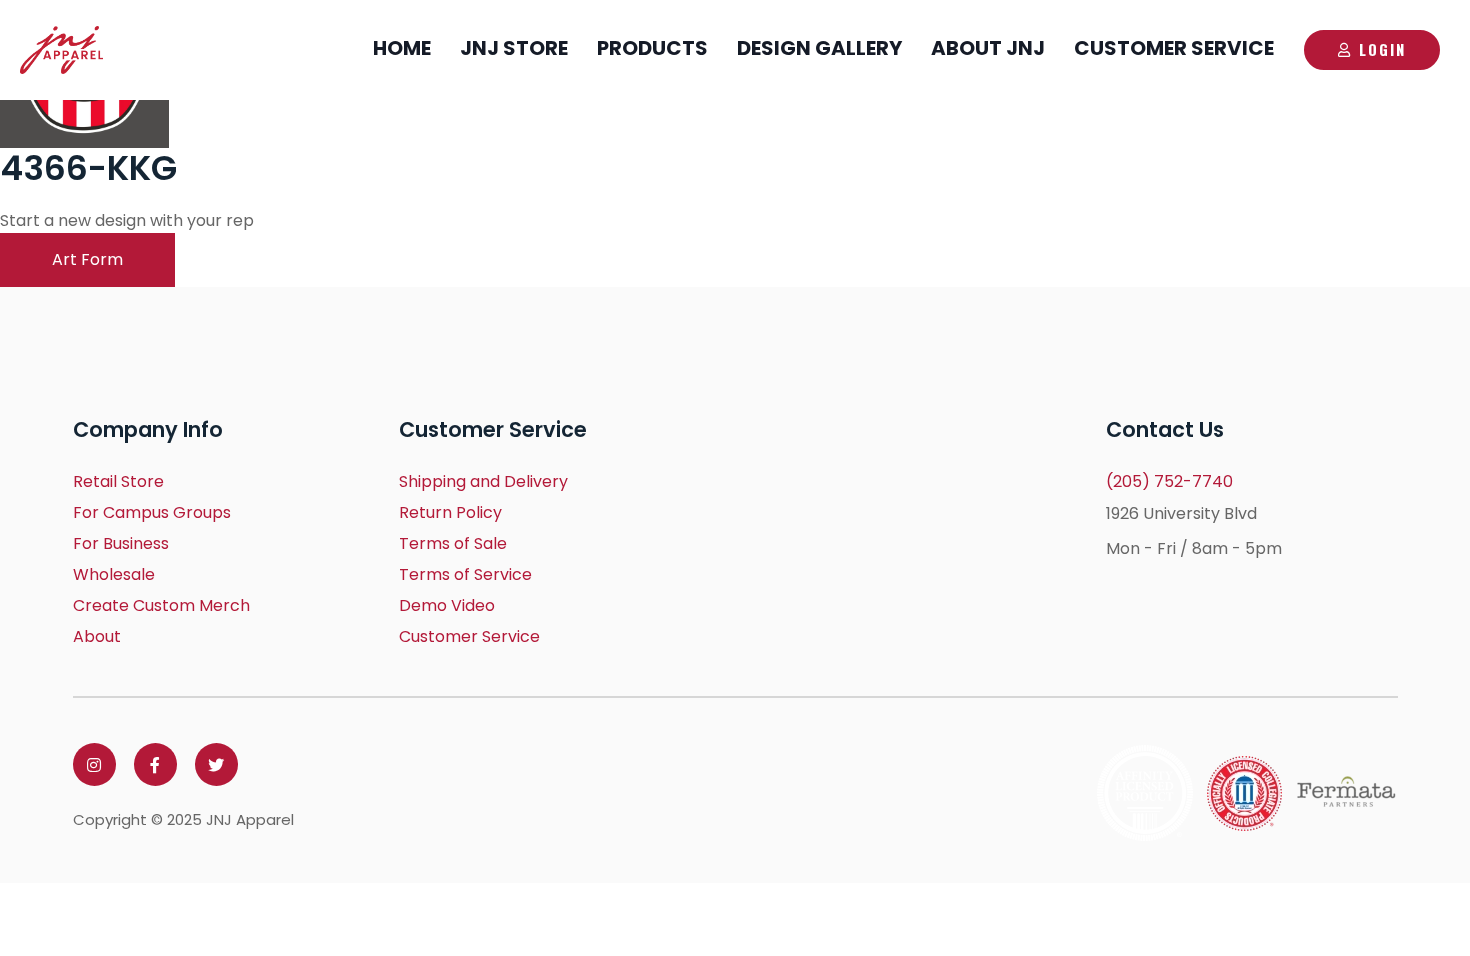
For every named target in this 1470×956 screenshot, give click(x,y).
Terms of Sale (453, 543)
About (97, 636)
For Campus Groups (152, 512)
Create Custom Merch (161, 605)
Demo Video (447, 605)
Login (1382, 49)
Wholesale (114, 574)
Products (652, 48)
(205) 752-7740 (1169, 481)
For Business (121, 543)
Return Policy (450, 512)
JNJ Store (514, 48)
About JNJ (988, 48)
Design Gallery (819, 48)
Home (402, 48)
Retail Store (118, 481)
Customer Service (1174, 48)
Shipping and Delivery (483, 481)
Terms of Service (465, 574)
